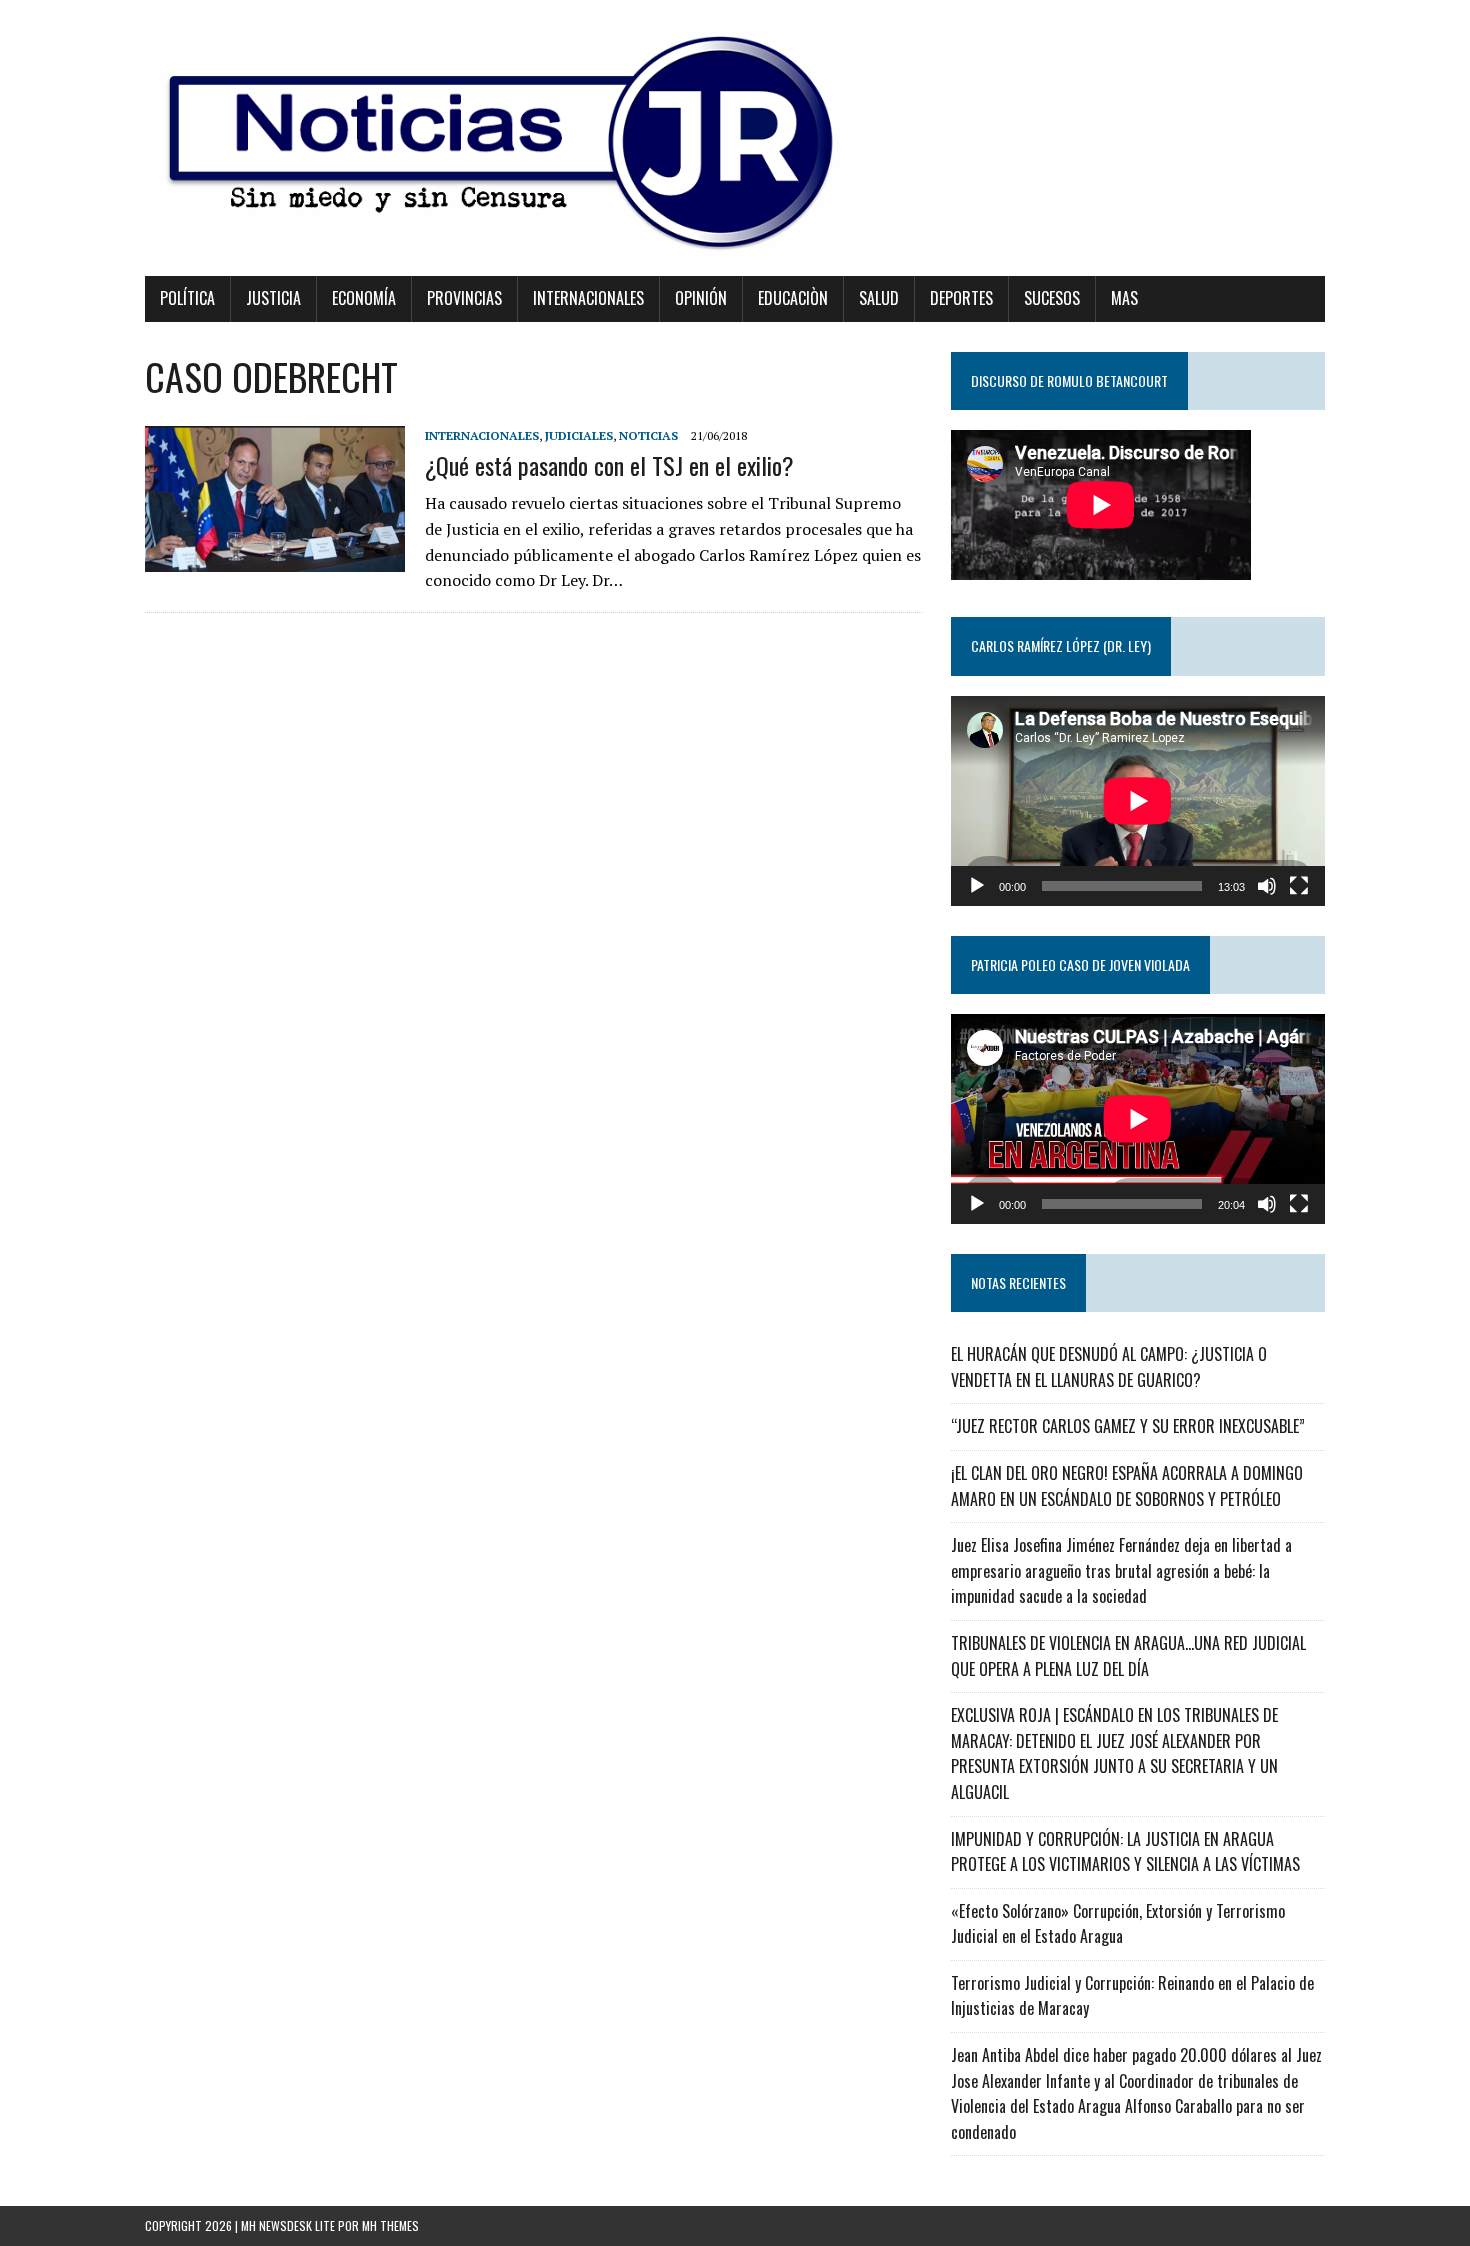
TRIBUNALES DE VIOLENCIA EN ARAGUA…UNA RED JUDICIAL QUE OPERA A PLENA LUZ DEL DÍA (1128, 1656)
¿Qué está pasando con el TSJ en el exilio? (609, 465)
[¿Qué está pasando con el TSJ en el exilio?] (275, 558)
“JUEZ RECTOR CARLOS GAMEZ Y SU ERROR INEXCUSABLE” (1128, 1426)
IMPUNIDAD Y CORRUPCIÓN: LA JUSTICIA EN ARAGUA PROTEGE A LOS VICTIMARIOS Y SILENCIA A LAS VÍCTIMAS (1125, 1852)
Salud (879, 298)
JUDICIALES (579, 435)
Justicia (273, 298)
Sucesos (1052, 298)
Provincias (464, 298)
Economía (364, 298)
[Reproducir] (977, 886)
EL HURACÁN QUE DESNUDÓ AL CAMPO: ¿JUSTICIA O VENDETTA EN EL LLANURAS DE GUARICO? (1109, 1367)
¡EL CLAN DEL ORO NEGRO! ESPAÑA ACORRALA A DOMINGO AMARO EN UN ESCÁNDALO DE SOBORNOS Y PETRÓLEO (1127, 1486)
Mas (1124, 298)
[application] (1138, 801)
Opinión (701, 298)
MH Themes (390, 2225)
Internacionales (588, 298)
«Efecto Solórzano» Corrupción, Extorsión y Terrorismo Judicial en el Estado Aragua (1118, 1924)
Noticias (648, 435)
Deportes (961, 298)
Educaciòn (793, 298)
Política (187, 298)
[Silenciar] (1267, 886)
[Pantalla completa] (1299, 886)
